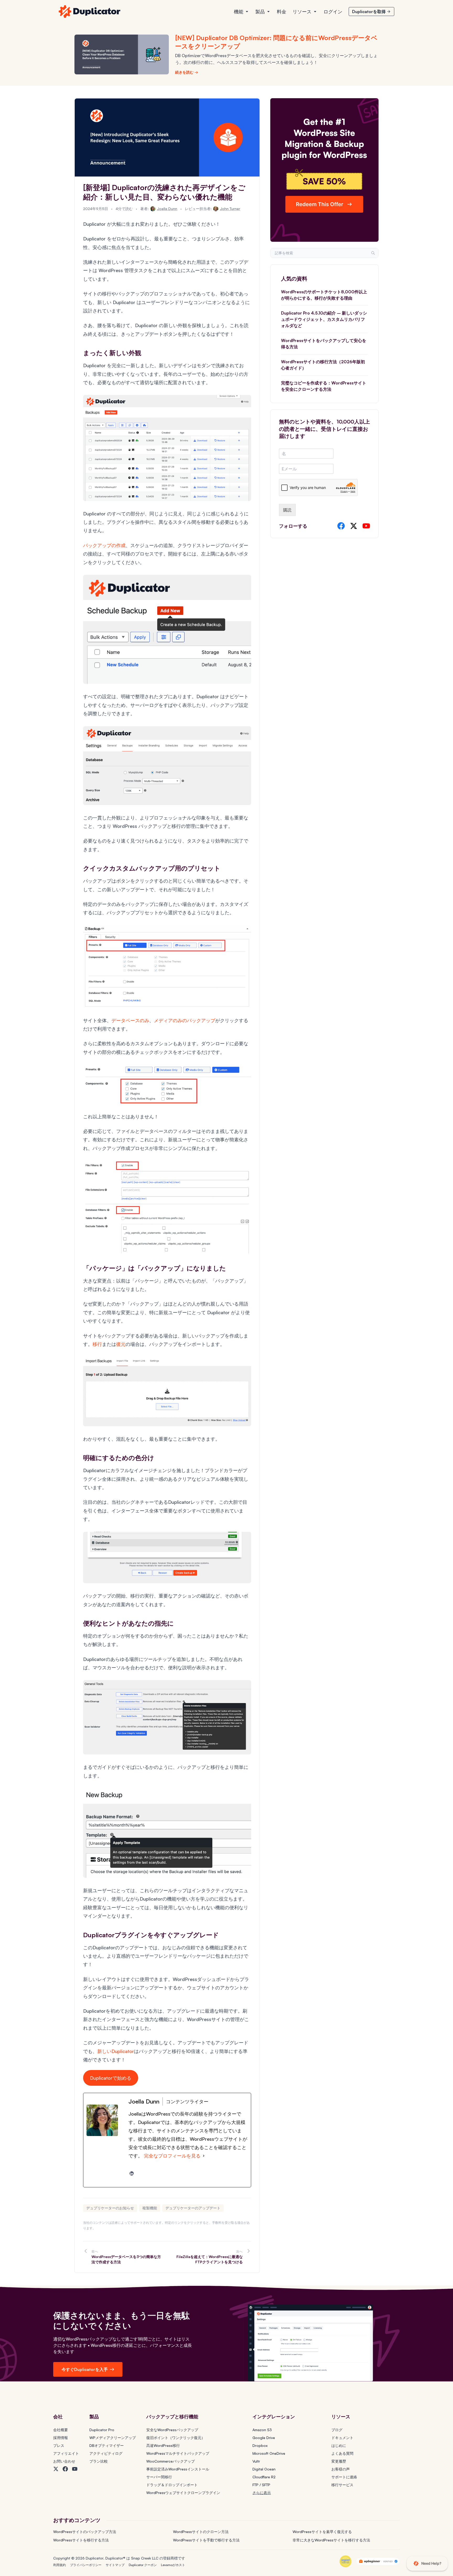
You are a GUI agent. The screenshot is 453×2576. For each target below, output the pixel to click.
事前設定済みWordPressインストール (178, 2469)
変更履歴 (339, 2461)
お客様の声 (341, 2469)
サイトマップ (115, 2565)
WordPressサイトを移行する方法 (81, 2540)
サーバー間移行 (159, 2477)
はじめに (339, 2445)
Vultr (256, 2461)
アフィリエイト (66, 2453)
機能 (239, 12)
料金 (282, 12)
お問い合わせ (64, 2461)
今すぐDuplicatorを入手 (85, 2369)
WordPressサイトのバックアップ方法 (85, 2532)
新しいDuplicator (116, 2051)
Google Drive (264, 2438)
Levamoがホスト (173, 2565)
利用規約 (60, 2565)
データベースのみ (130, 1020)
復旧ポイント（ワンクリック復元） (176, 2438)
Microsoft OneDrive (269, 2453)
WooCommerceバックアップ (171, 2461)
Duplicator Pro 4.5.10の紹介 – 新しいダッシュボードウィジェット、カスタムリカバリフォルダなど (324, 319)
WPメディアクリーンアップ (113, 2438)
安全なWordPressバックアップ (172, 2430)
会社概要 (61, 2430)
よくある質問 (342, 2453)
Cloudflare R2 (264, 2477)
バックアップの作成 (104, 545)
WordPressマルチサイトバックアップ (178, 2453)
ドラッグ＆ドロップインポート (172, 2485)
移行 (97, 1344)
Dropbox (260, 2445)
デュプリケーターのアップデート (193, 2208)
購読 (287, 510)
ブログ (337, 2430)
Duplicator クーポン (143, 2565)
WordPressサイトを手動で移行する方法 (206, 2540)
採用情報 (61, 2438)
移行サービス (342, 2485)
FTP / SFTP (261, 2485)
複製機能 (150, 2208)
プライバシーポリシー (86, 2565)
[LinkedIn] (132, 2173)
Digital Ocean (264, 2469)
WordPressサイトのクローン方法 (201, 2532)
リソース (302, 12)
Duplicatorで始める (111, 2078)
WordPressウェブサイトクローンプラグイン (183, 2493)
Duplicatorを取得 (369, 12)
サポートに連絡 (344, 2477)
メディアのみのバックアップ (185, 1020)
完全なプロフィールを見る (172, 2156)
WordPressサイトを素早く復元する (322, 2532)
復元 (121, 1344)
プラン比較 (99, 2461)
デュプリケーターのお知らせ (110, 2208)
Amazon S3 (262, 2430)
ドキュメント (342, 2438)
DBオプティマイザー (107, 2445)
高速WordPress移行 (163, 2445)
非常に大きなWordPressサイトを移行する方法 (331, 2540)
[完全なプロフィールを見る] (204, 2156)
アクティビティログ (106, 2453)
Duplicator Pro (102, 2430)
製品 (260, 12)
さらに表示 (262, 2493)
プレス (59, 2445)
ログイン (333, 12)
